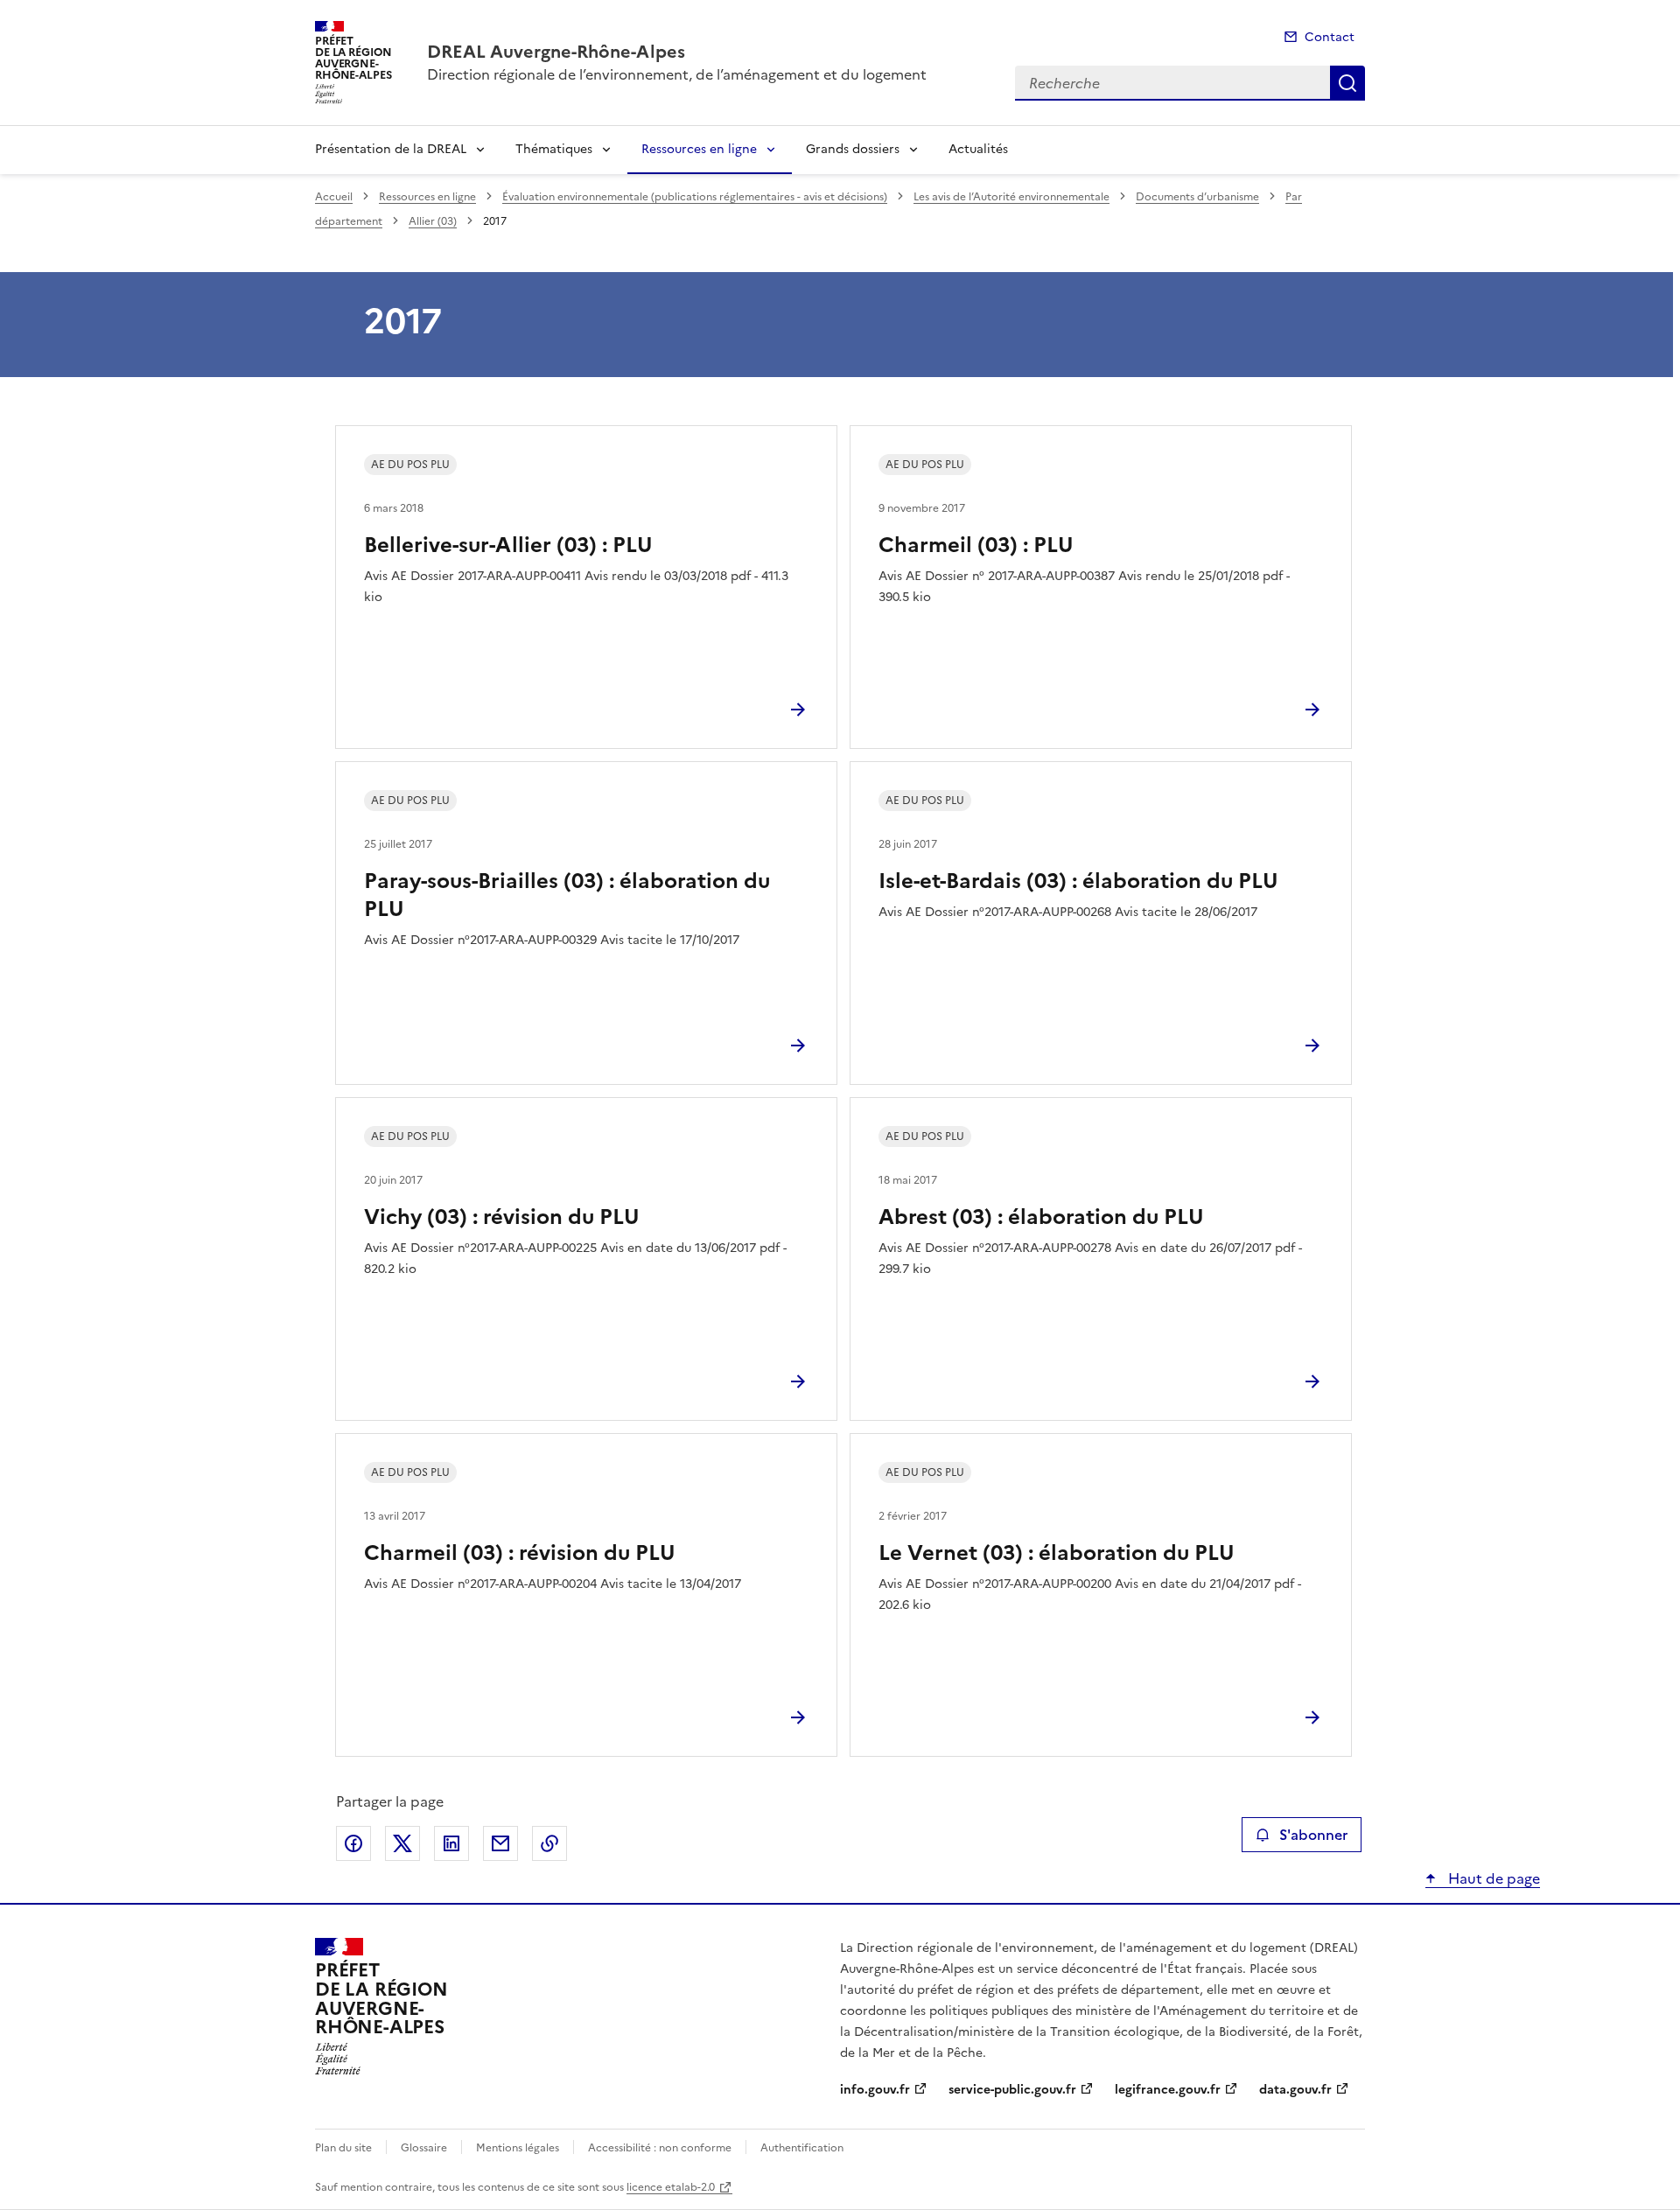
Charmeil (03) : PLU (976, 545)
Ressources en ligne (699, 149)
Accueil (334, 197)
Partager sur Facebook (353, 1843)
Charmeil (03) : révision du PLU (520, 1553)
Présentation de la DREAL (391, 149)
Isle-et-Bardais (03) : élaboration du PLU (1078, 881)
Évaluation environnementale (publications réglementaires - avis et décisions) (695, 197)
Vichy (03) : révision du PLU (502, 1217)
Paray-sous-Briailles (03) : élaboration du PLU (567, 895)
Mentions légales (518, 2148)
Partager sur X (402, 1843)
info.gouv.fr (875, 2090)
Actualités (978, 149)
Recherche (1347, 83)
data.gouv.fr (1295, 2090)
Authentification (802, 2148)
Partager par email (500, 1843)
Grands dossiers (853, 149)
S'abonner (1313, 1835)
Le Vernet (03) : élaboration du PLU (1057, 1553)
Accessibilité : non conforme (660, 2148)
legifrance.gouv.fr (1168, 2090)
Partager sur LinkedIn (451, 1843)
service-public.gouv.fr (1012, 2090)
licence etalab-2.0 (671, 2187)
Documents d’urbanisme (1197, 197)
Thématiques (554, 149)
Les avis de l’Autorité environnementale (1011, 197)
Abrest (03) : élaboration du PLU (1041, 1217)
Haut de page (1492, 1878)
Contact (1330, 37)
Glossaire (424, 2148)
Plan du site (343, 2148)
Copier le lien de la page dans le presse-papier (549, 1843)
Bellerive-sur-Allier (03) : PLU (508, 545)
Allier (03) (433, 221)
